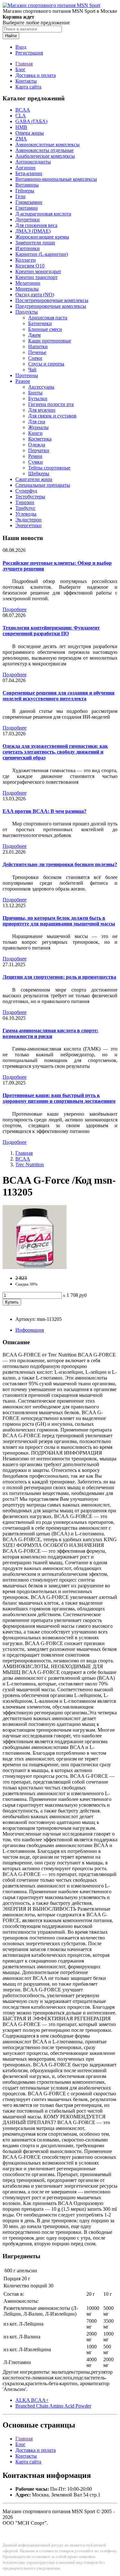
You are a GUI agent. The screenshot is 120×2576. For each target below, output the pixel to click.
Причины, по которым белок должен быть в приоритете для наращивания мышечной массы (59, 921)
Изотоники (28, 248)
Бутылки (38, 398)
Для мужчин (42, 410)
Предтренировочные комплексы (51, 306)
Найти (11, 36)
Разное (23, 381)
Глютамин (27, 208)
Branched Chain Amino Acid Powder (53, 2406)
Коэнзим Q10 (30, 266)
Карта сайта (28, 87)
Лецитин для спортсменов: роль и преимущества (59, 977)
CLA (21, 116)
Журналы (38, 427)
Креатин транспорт (36, 277)
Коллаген (26, 260)
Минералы (27, 289)
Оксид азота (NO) (35, 295)
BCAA (23, 110)
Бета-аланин (29, 173)
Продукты (27, 312)
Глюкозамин (29, 202)
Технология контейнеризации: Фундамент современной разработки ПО (51, 631)
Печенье (37, 352)
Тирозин (25, 502)
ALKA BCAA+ (32, 2400)
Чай (32, 370)
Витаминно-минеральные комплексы (56, 179)
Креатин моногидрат (38, 271)
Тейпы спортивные (49, 468)
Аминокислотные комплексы (48, 144)
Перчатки (39, 450)
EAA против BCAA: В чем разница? (44, 811)
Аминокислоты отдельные (44, 150)
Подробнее (15, 609)
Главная (24, 64)
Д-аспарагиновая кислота (43, 214)
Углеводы (26, 514)
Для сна (37, 422)
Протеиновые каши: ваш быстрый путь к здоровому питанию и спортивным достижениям (59, 1098)
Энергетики (28, 525)
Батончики (40, 323)
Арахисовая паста (48, 318)
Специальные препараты (43, 485)
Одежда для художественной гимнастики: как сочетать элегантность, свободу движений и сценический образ (55, 752)
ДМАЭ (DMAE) (33, 231)
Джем (34, 335)
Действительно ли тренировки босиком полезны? (60, 864)
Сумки (36, 462)
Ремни (35, 456)
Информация (30, 1330)
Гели (20, 196)
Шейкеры (39, 473)
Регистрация (29, 53)
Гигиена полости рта (51, 404)
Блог (20, 69)
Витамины (27, 185)
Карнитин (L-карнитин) (42, 254)
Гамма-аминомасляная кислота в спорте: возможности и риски (50, 1033)
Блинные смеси (45, 329)
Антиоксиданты (33, 162)
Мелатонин (28, 283)
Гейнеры (25, 191)
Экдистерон (28, 520)
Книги (35, 433)
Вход (21, 47)
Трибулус (25, 508)
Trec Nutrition (30, 1165)
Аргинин (25, 168)
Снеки (35, 358)
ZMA (21, 139)
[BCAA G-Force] (35, 1267)
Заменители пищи (35, 243)
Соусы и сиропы (46, 364)
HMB (21, 127)
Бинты (35, 393)
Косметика (40, 439)
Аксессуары (41, 387)
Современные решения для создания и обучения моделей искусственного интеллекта (59, 696)
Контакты (26, 81)
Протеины (27, 375)
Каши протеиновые (50, 341)
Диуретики (28, 220)
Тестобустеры (30, 497)
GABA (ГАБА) (31, 121)
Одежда (37, 445)
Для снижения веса (36, 225)
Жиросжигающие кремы (42, 237)
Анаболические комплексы (45, 156)
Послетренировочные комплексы (52, 300)
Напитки (38, 346)
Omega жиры (30, 133)
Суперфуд (26, 491)
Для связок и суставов (52, 416)
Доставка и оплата (36, 75)
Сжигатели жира (34, 479)
